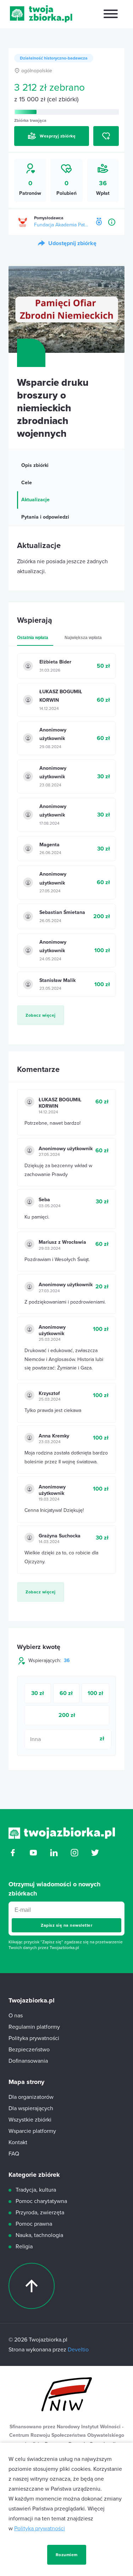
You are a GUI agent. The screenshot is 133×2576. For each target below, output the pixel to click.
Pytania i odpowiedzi (45, 517)
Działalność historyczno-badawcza (54, 58)
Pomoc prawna (34, 2224)
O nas (16, 2016)
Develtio (78, 2350)
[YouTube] (33, 1855)
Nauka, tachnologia (39, 2235)
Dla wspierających (31, 2108)
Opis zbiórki (35, 465)
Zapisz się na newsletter (66, 1925)
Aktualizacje (35, 500)
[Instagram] (74, 1855)
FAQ (14, 2154)
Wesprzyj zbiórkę (58, 136)
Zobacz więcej (41, 1015)
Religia (24, 2247)
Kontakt (18, 2142)
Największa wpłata (83, 638)
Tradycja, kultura (36, 2190)
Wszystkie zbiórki (30, 2120)
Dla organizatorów (31, 2097)
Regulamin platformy (34, 2027)
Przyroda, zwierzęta (40, 2213)
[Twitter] (95, 1855)
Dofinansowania (28, 2061)
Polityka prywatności (40, 2529)
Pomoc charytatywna (41, 2201)
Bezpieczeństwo (29, 2050)
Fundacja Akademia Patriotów (62, 225)
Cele (27, 483)
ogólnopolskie (37, 71)
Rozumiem (67, 2555)
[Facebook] (13, 1855)
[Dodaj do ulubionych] (106, 136)
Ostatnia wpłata (33, 638)
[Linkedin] (54, 1855)
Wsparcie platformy (32, 2131)
